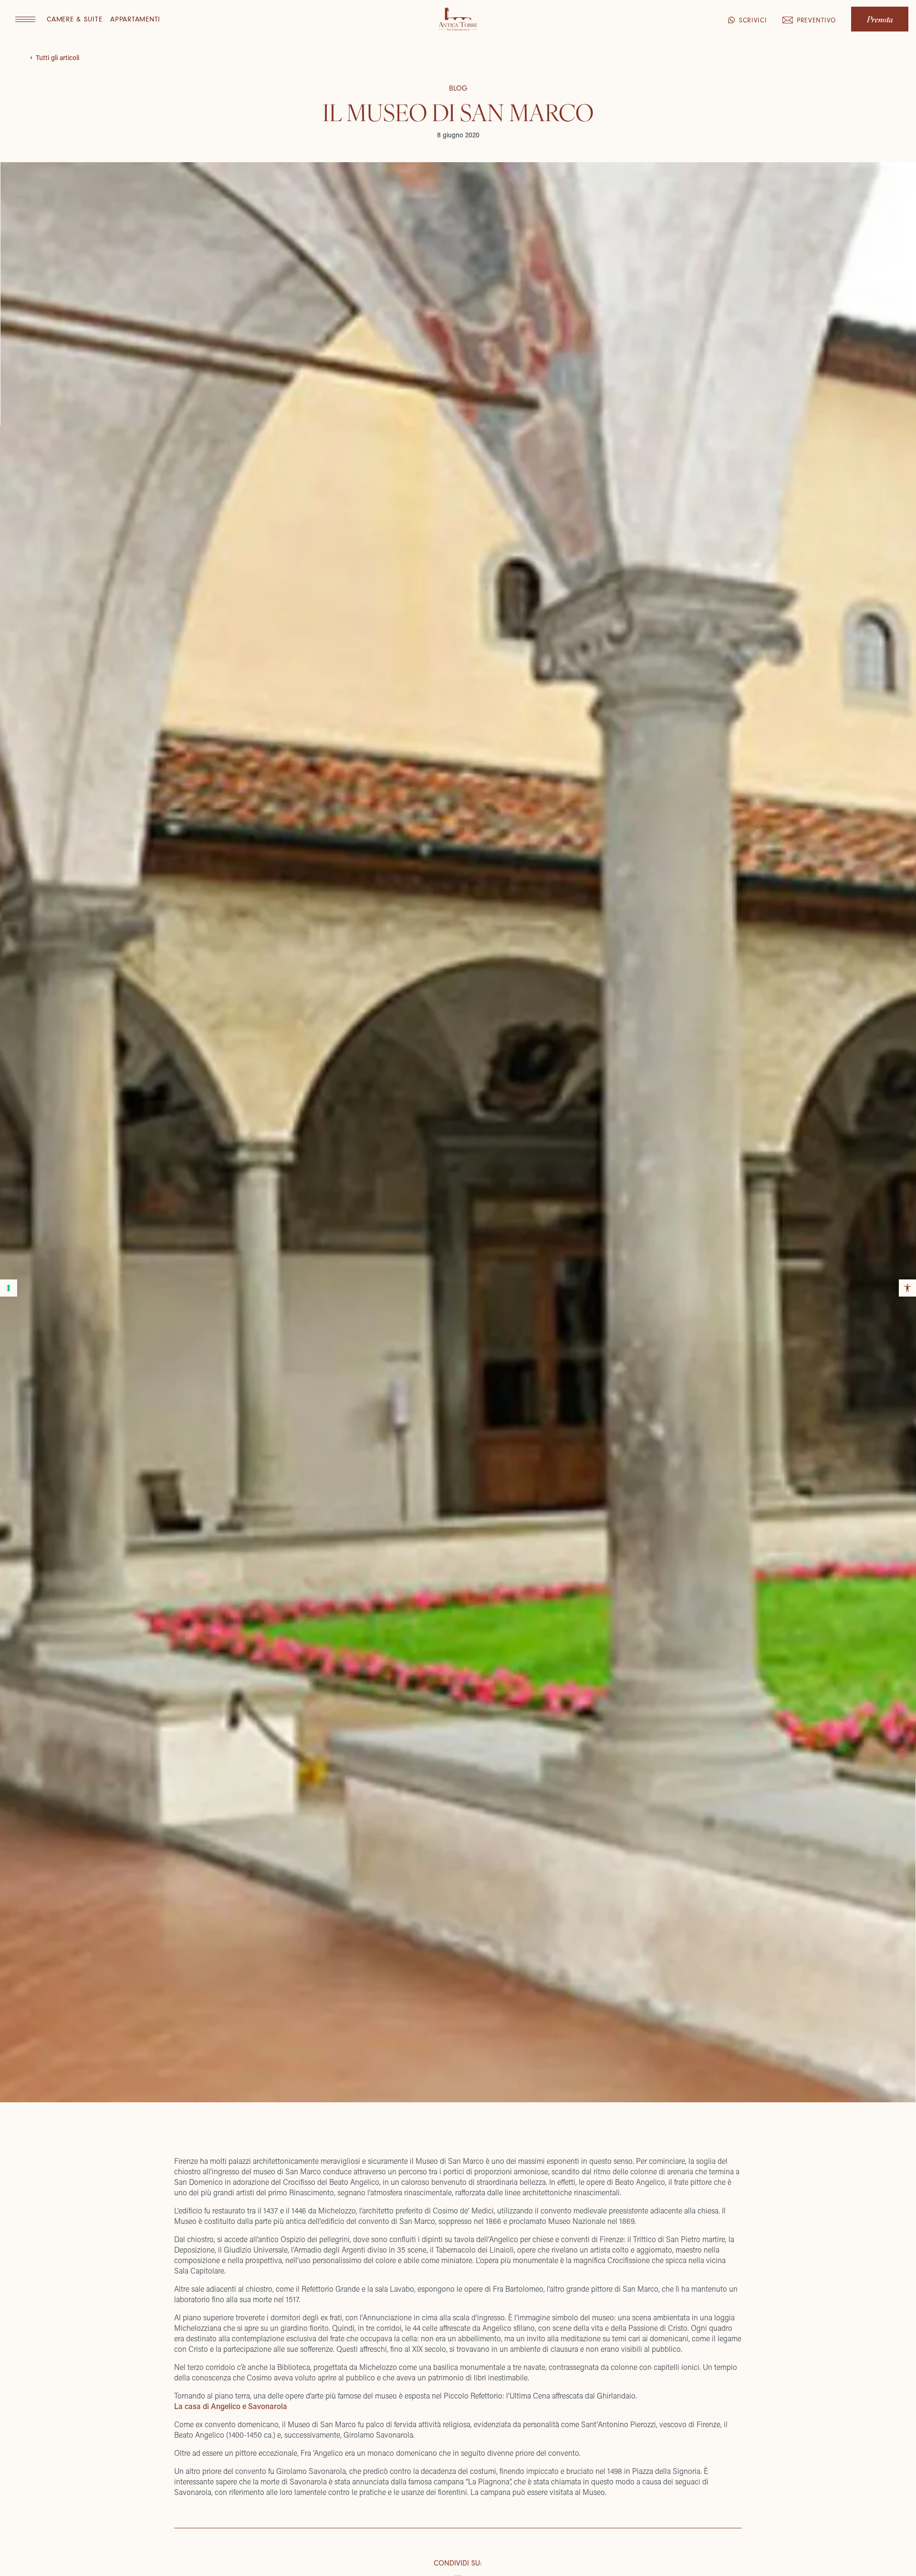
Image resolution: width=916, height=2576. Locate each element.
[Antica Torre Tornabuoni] (458, 20)
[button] (25, 19)
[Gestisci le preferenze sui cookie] (9, 1288)
